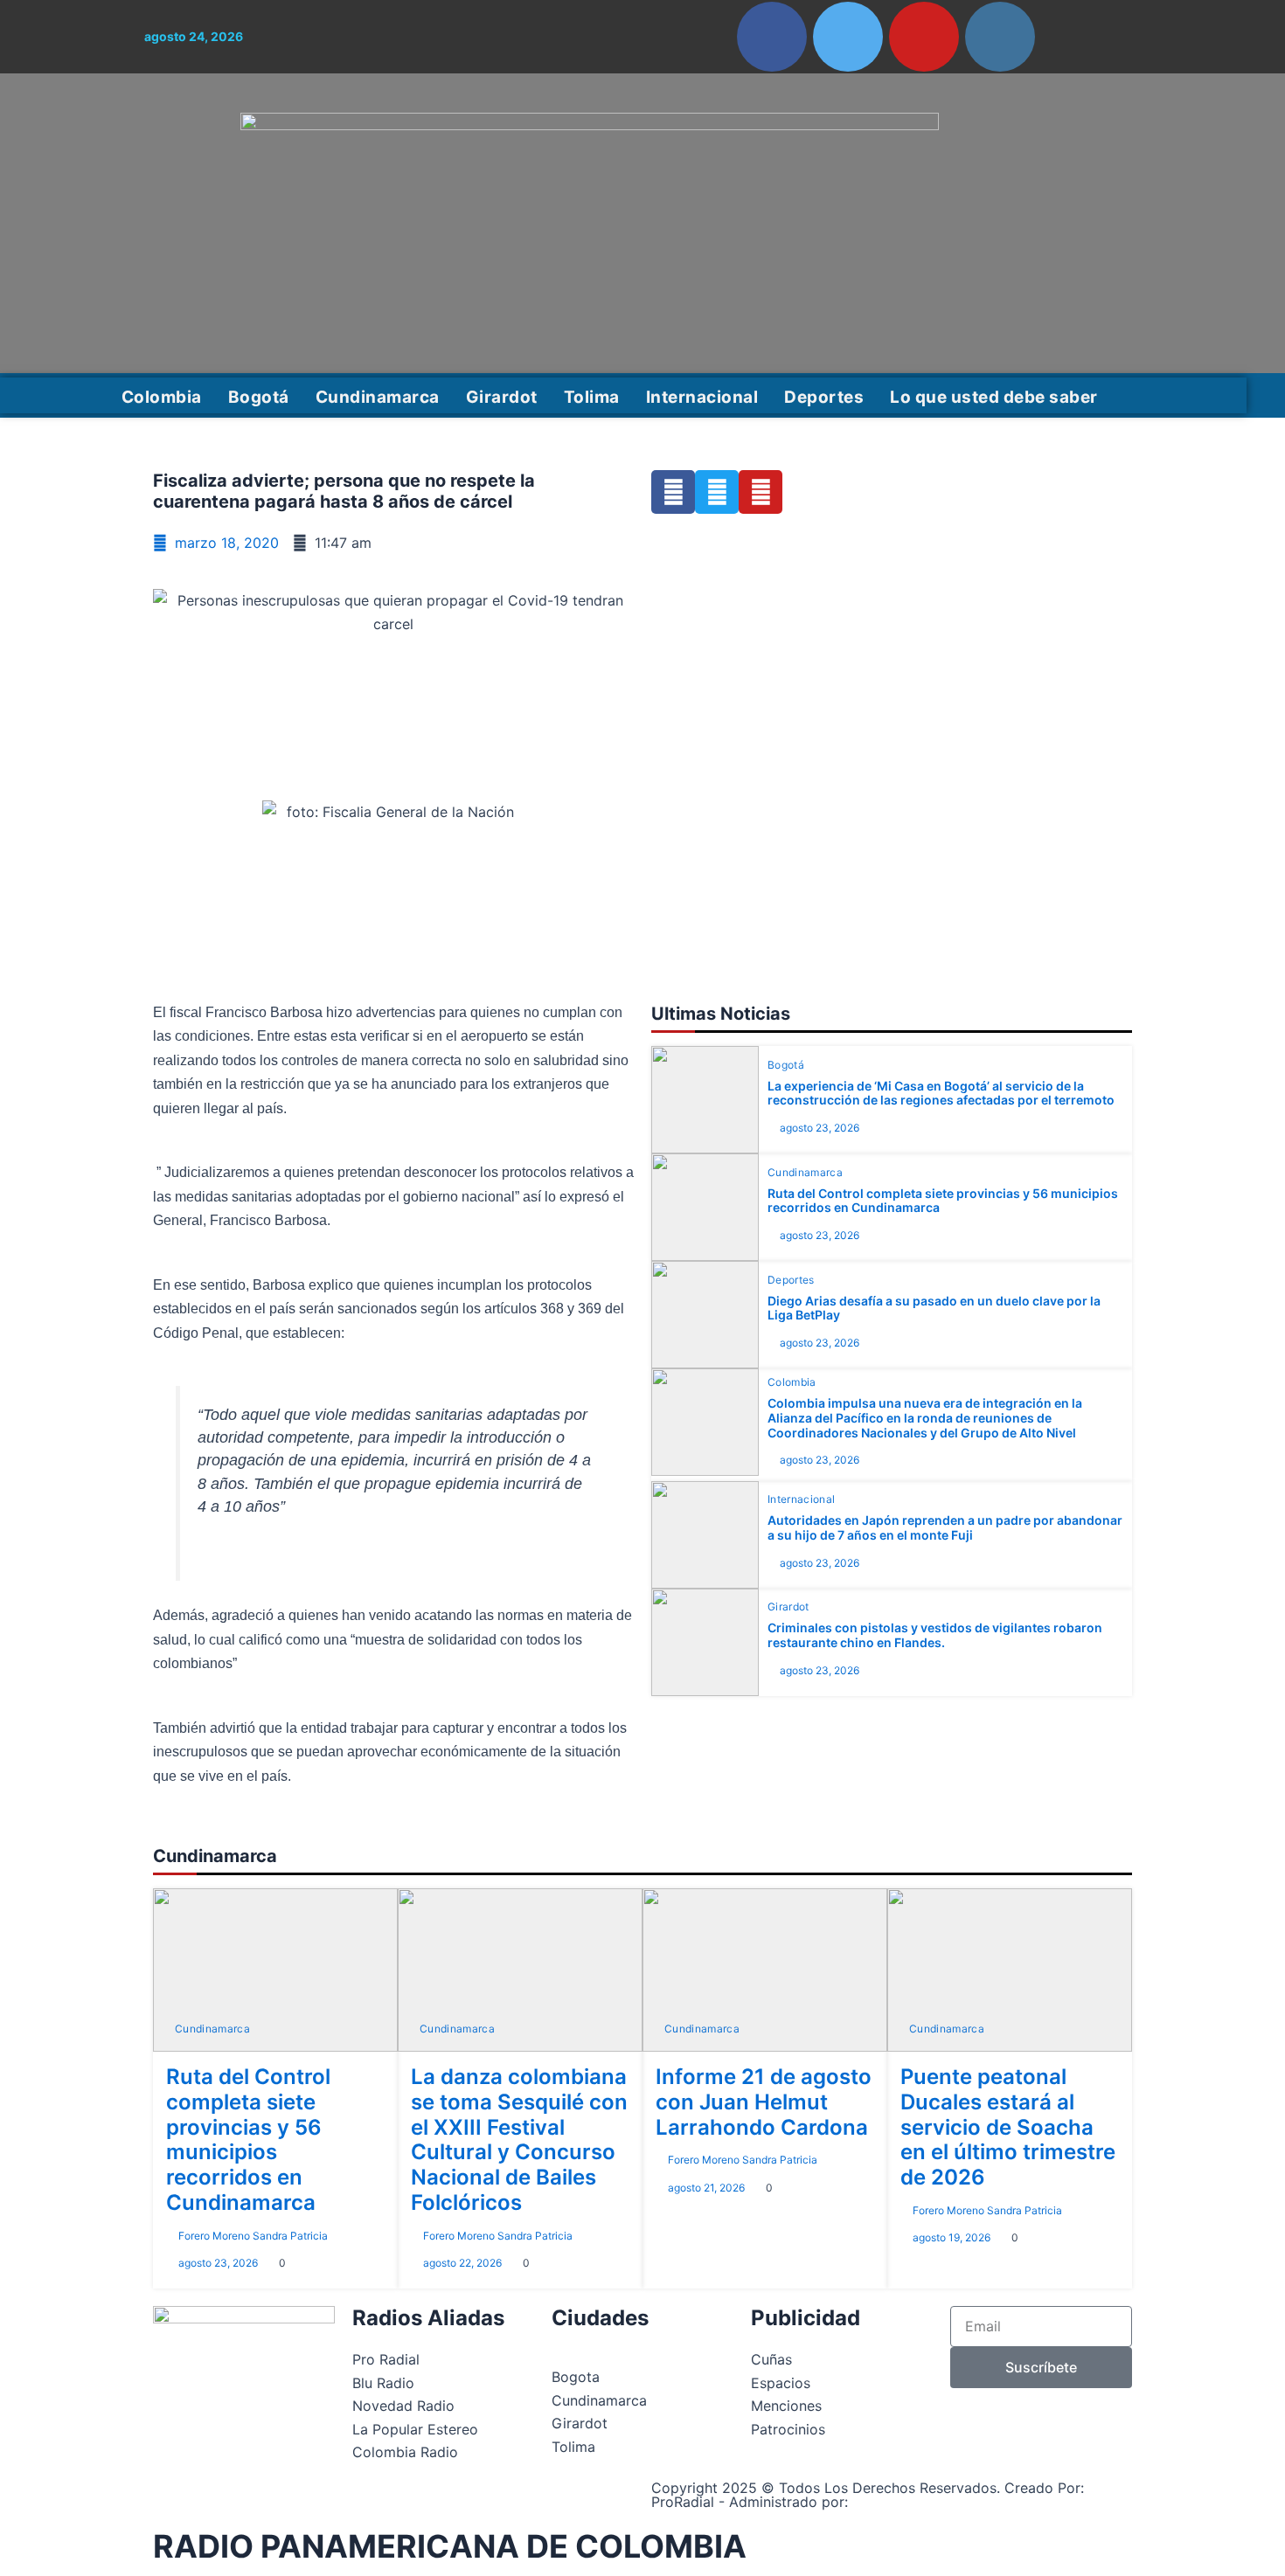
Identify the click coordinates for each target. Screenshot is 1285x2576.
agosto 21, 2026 (706, 2188)
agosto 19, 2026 (952, 2237)
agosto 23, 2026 (820, 1128)
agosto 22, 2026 (462, 2263)
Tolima (592, 397)
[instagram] (1000, 37)
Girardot (502, 397)
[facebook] (772, 37)
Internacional (702, 397)
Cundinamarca (378, 397)
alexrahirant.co (904, 2502)
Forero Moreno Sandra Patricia (253, 2236)
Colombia (162, 397)
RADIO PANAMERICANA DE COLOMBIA (450, 2546)
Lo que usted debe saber (994, 397)
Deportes (824, 397)
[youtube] (924, 37)
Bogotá (259, 397)
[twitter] (848, 37)
